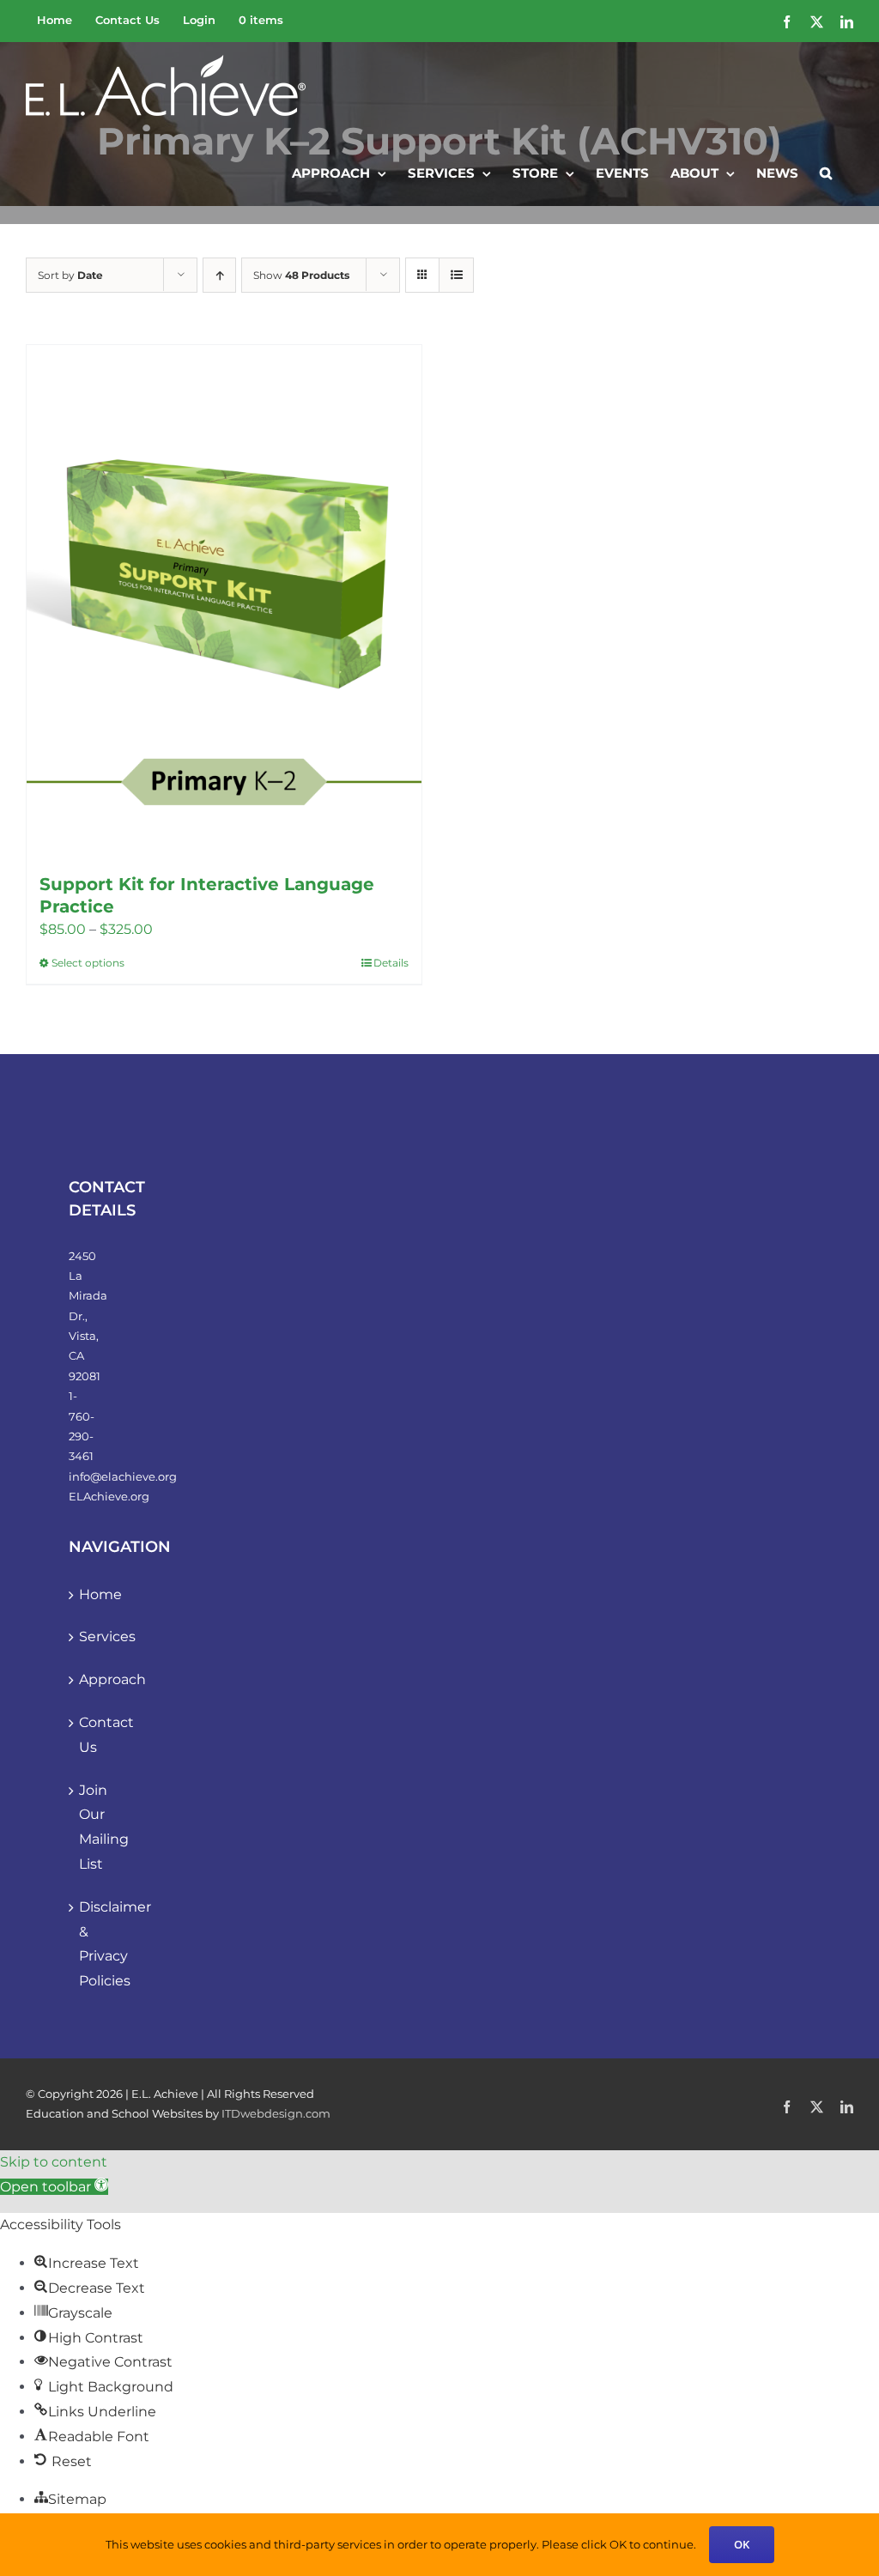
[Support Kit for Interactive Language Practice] (224, 600)
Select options (88, 963)
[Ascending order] (219, 275)
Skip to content (54, 2162)
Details (391, 963)
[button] (826, 172)
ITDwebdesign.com (276, 2113)
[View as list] (456, 275)
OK (742, 2544)
